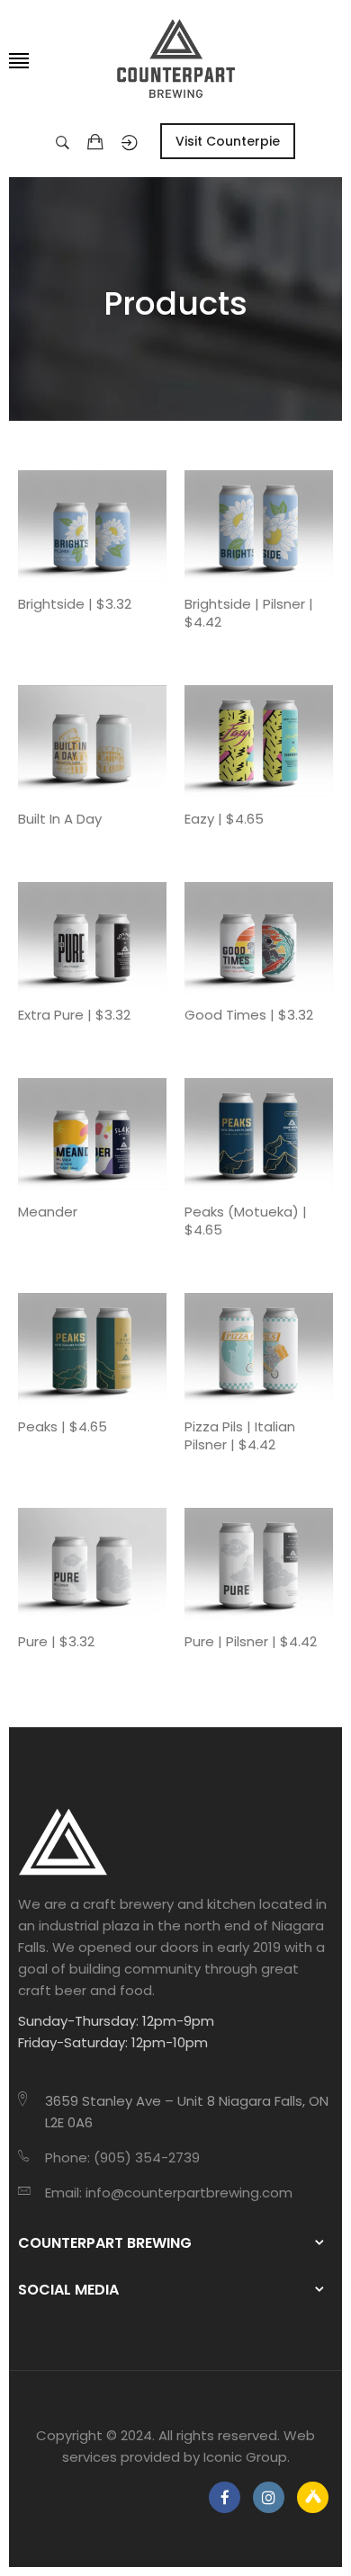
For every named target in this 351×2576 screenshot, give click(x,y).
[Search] (67, 141)
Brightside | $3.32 (75, 604)
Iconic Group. (247, 2457)
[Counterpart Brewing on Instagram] (269, 2497)
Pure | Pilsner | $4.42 (251, 1642)
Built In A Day (60, 819)
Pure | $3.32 (56, 1642)
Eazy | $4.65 (224, 819)
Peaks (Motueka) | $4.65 (246, 1221)
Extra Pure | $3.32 (74, 1015)
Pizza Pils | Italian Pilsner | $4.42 (240, 1436)
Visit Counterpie (228, 141)
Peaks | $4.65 (63, 1427)
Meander (48, 1212)
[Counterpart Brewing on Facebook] (225, 2497)
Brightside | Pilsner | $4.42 (249, 613)
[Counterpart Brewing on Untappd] (313, 2497)
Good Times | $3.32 (249, 1015)
